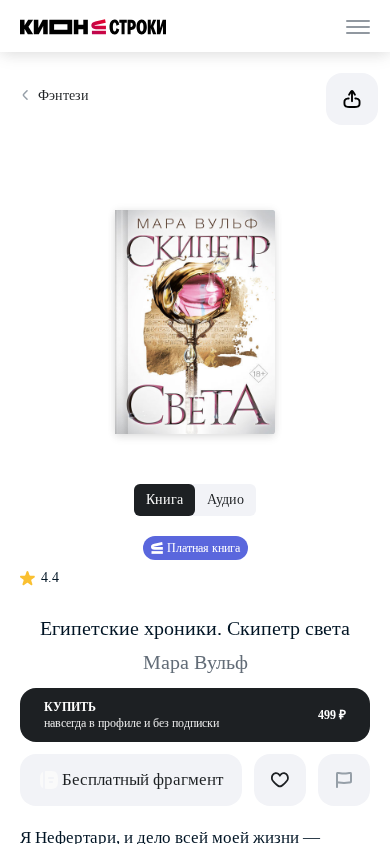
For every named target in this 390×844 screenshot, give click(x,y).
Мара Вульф (195, 662)
